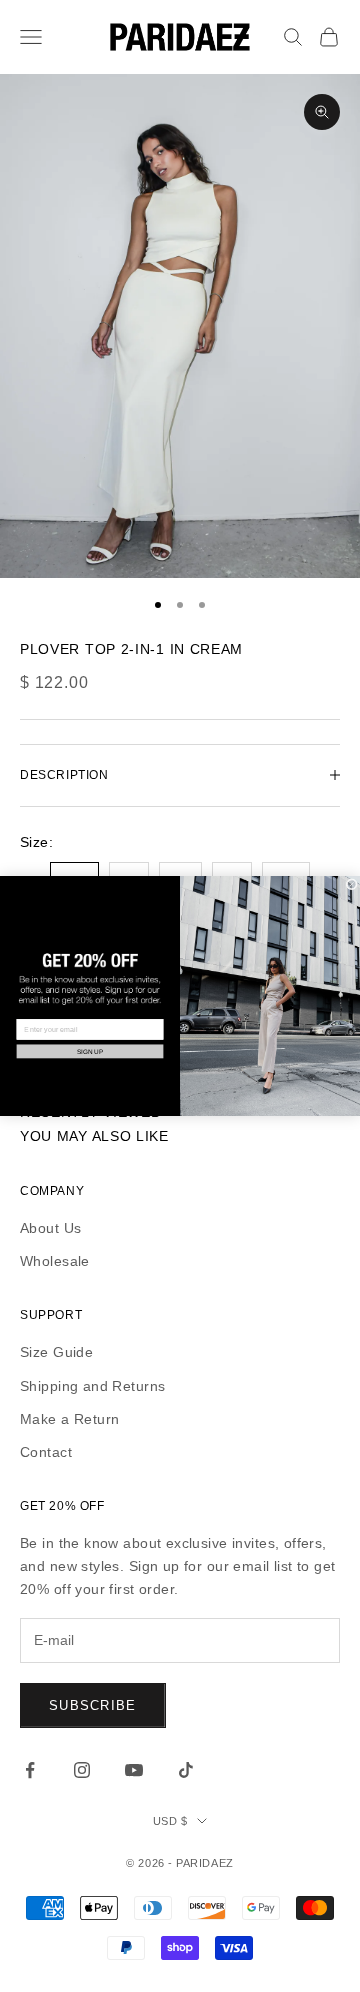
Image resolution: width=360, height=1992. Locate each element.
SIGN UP (90, 1051)
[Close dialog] (351, 884)
